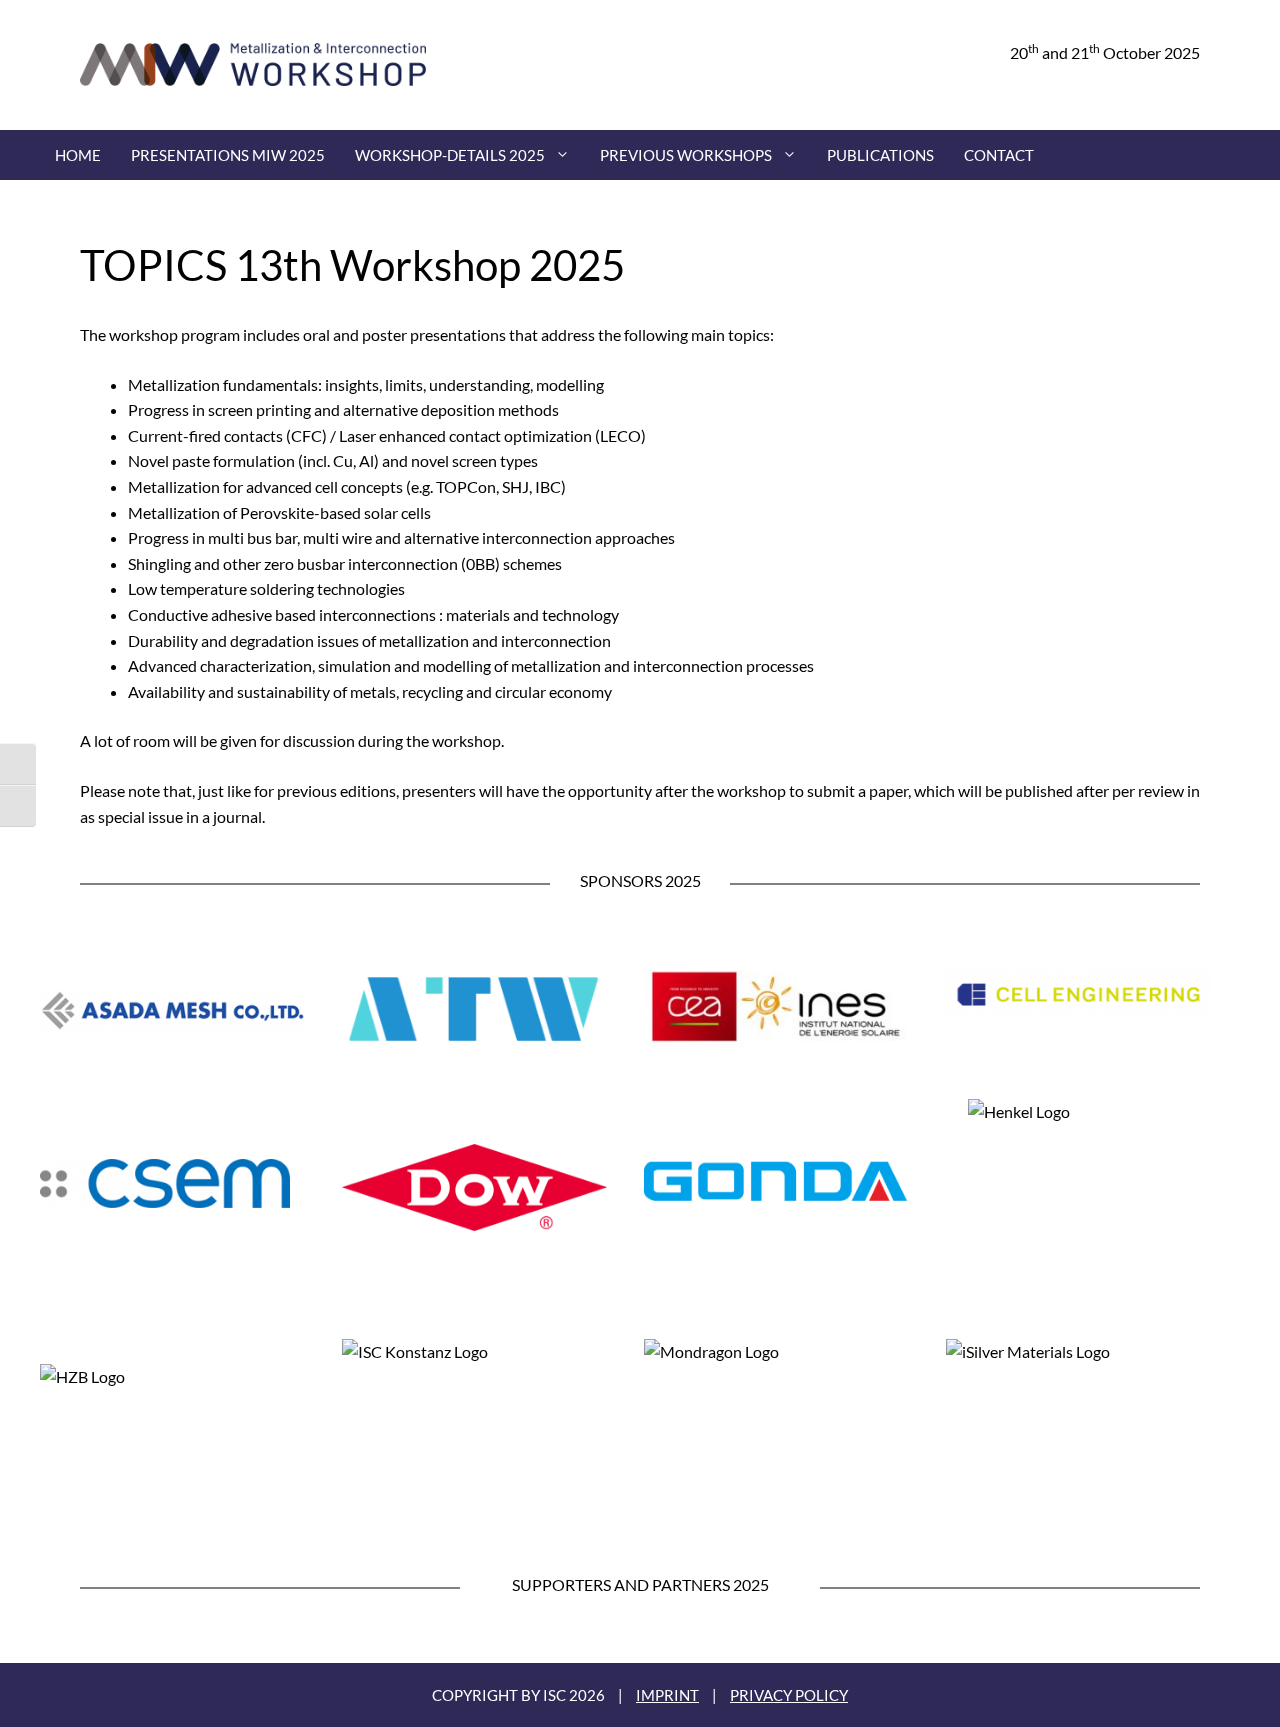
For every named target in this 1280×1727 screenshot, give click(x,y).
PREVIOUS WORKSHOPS (686, 155)
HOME (78, 155)
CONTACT (999, 155)
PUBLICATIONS (880, 155)
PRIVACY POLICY (789, 1695)
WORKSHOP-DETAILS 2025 (450, 155)
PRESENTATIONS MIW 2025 (228, 155)
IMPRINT (667, 1695)
